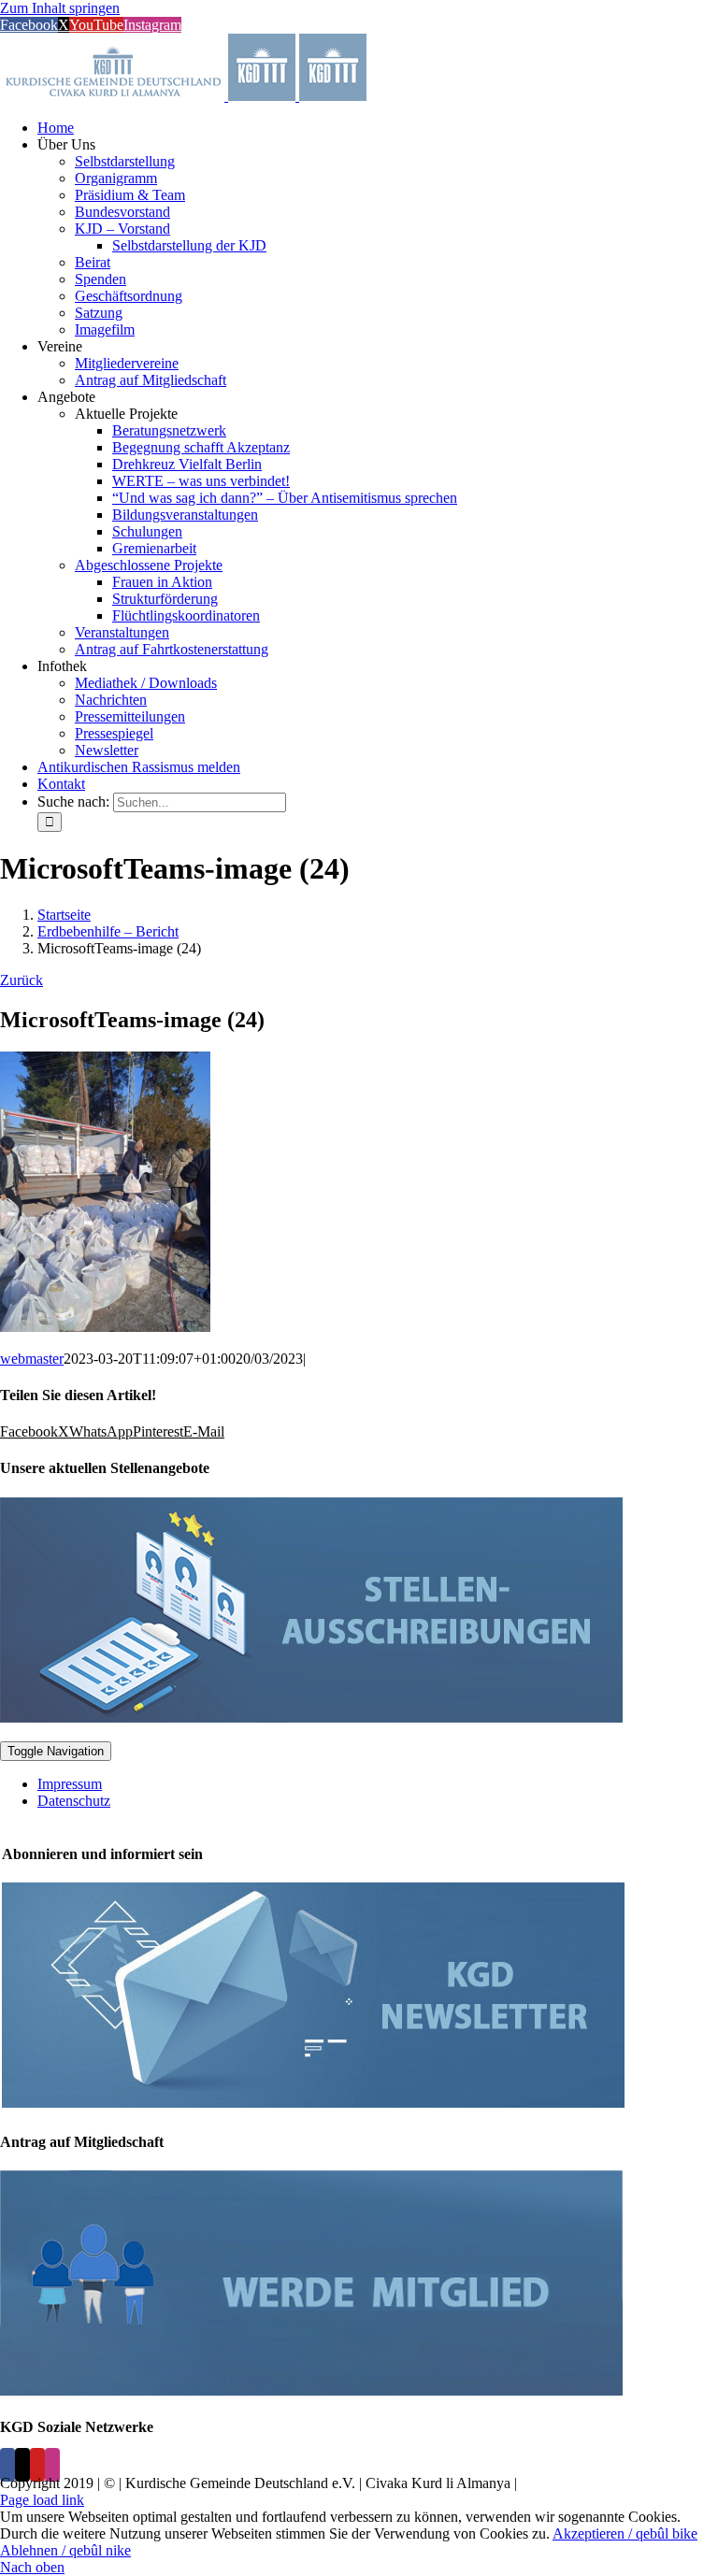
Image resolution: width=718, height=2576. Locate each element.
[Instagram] (52, 2465)
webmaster (32, 1359)
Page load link (42, 2500)
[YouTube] (37, 2465)
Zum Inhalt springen (60, 8)
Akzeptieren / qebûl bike (625, 2533)
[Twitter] (22, 2465)
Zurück (22, 980)
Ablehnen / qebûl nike (65, 2550)
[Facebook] (7, 2465)
